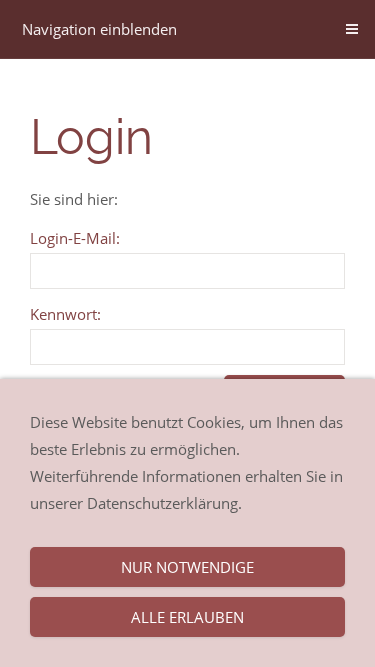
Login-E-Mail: (75, 238)
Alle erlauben (187, 617)
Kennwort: (65, 314)
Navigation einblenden (99, 29)
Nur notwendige (187, 567)
